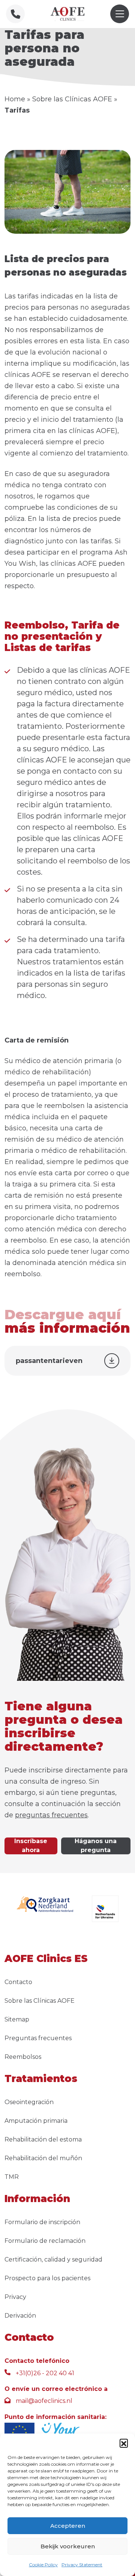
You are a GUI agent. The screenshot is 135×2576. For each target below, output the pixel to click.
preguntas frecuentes (51, 1815)
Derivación (20, 2316)
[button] (124, 2443)
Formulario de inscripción (42, 2222)
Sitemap (17, 2019)
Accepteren (68, 2526)
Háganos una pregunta (96, 1846)
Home (15, 99)
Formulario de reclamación (45, 2241)
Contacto (18, 1982)
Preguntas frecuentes (38, 2038)
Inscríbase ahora (31, 1846)
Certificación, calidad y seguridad (53, 2259)
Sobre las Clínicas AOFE (72, 99)
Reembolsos (23, 2057)
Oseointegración (29, 2102)
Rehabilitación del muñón (43, 2158)
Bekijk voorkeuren (68, 2546)
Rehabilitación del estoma (43, 2139)
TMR (12, 2177)
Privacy (15, 2297)
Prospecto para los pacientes (47, 2278)
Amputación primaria (36, 2121)
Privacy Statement (82, 2565)
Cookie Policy (43, 2565)
